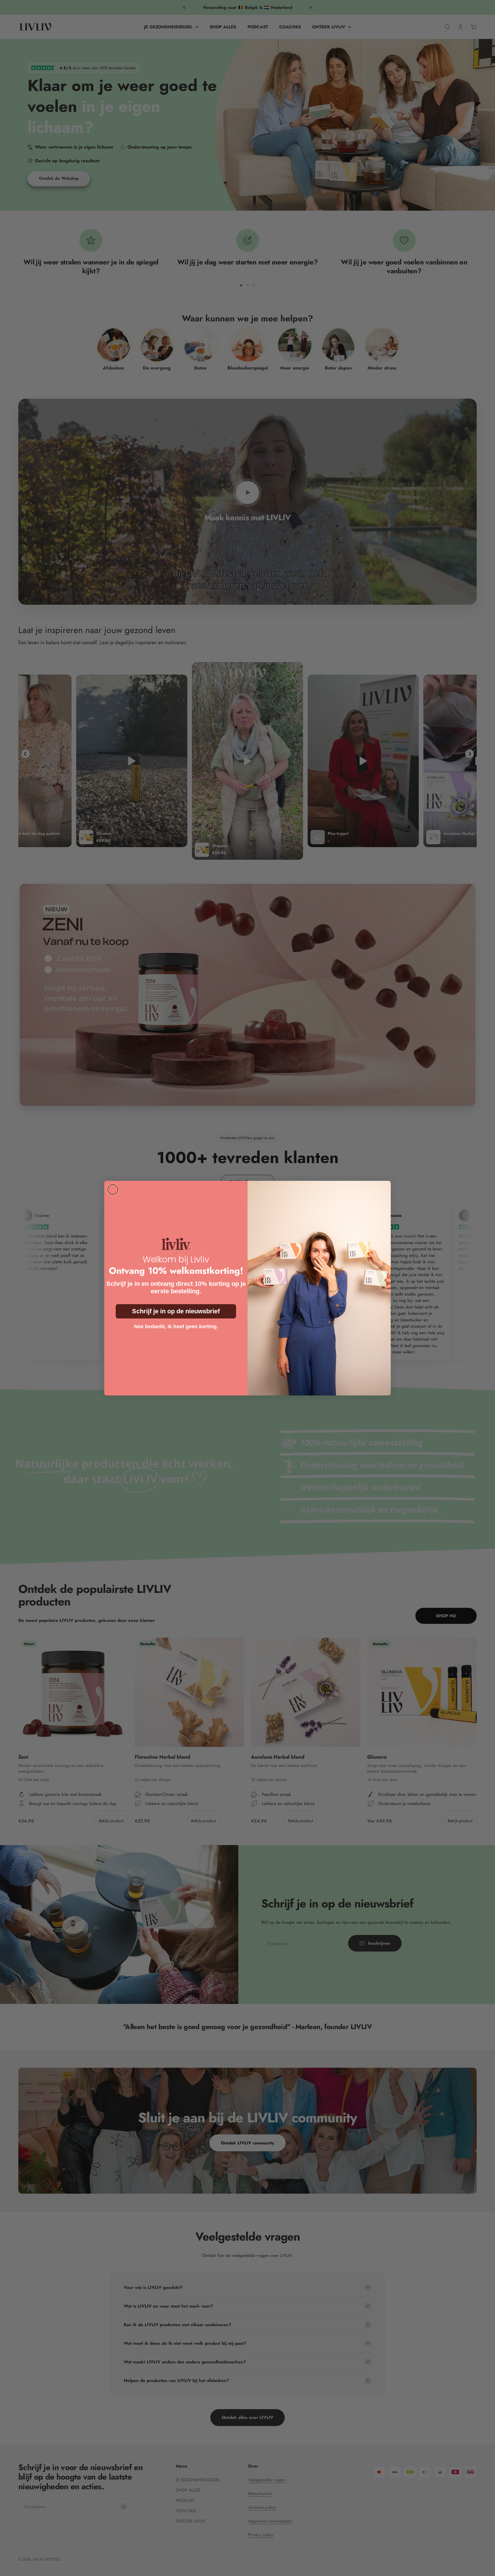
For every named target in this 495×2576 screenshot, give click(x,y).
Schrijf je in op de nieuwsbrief (176, 1311)
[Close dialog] (113, 1189)
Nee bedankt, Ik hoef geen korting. (176, 1326)
